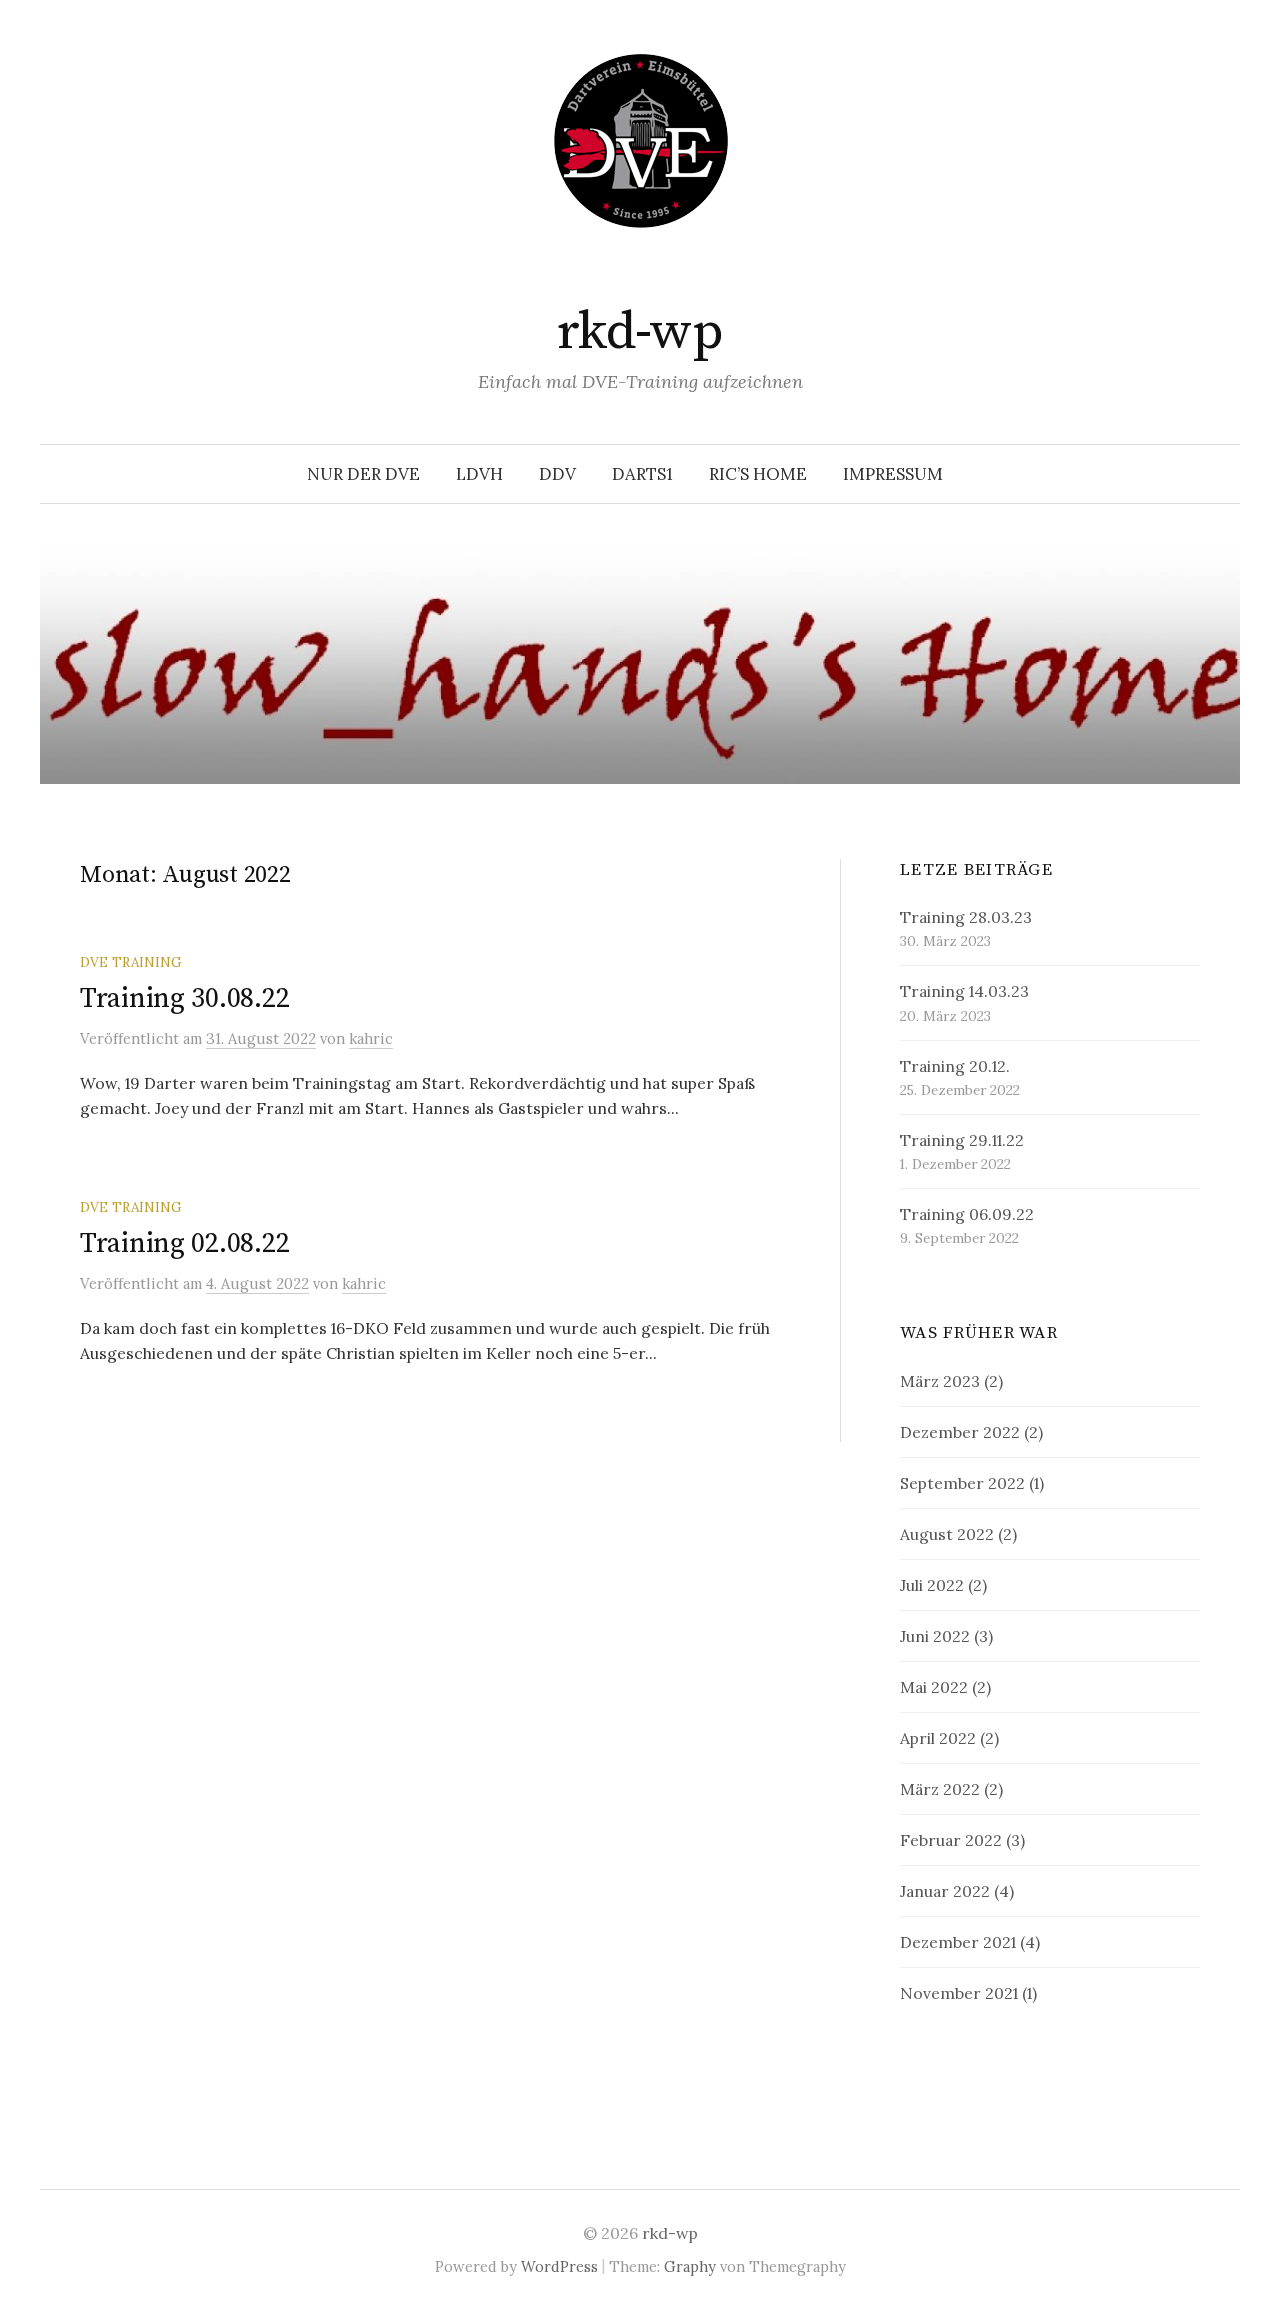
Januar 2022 (945, 1891)
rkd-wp (640, 332)
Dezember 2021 (958, 1942)
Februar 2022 (951, 1840)
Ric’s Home (758, 474)
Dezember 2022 (960, 1432)
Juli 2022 (932, 1585)
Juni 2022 (935, 1636)
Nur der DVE (363, 474)
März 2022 (940, 1789)
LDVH (479, 474)
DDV (557, 474)
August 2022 (947, 1534)
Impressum (893, 474)
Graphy (690, 2266)
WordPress (559, 2266)
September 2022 (962, 1483)
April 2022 (938, 1738)
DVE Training (131, 962)
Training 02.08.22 (184, 1243)
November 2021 (959, 1993)
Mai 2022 (934, 1687)
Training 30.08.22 (184, 998)
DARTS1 (642, 474)
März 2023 (940, 1381)
